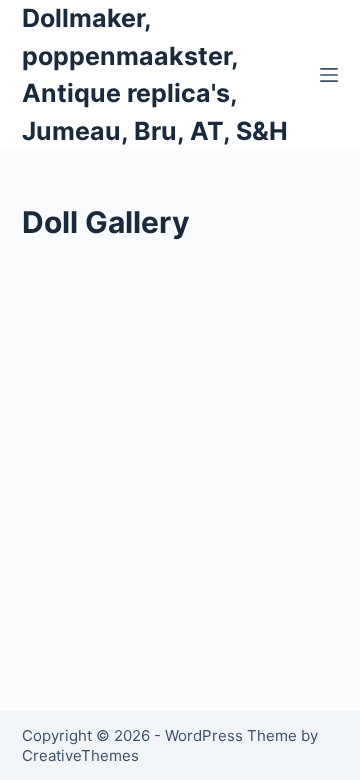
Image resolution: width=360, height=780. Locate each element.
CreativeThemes (80, 755)
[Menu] (329, 75)
